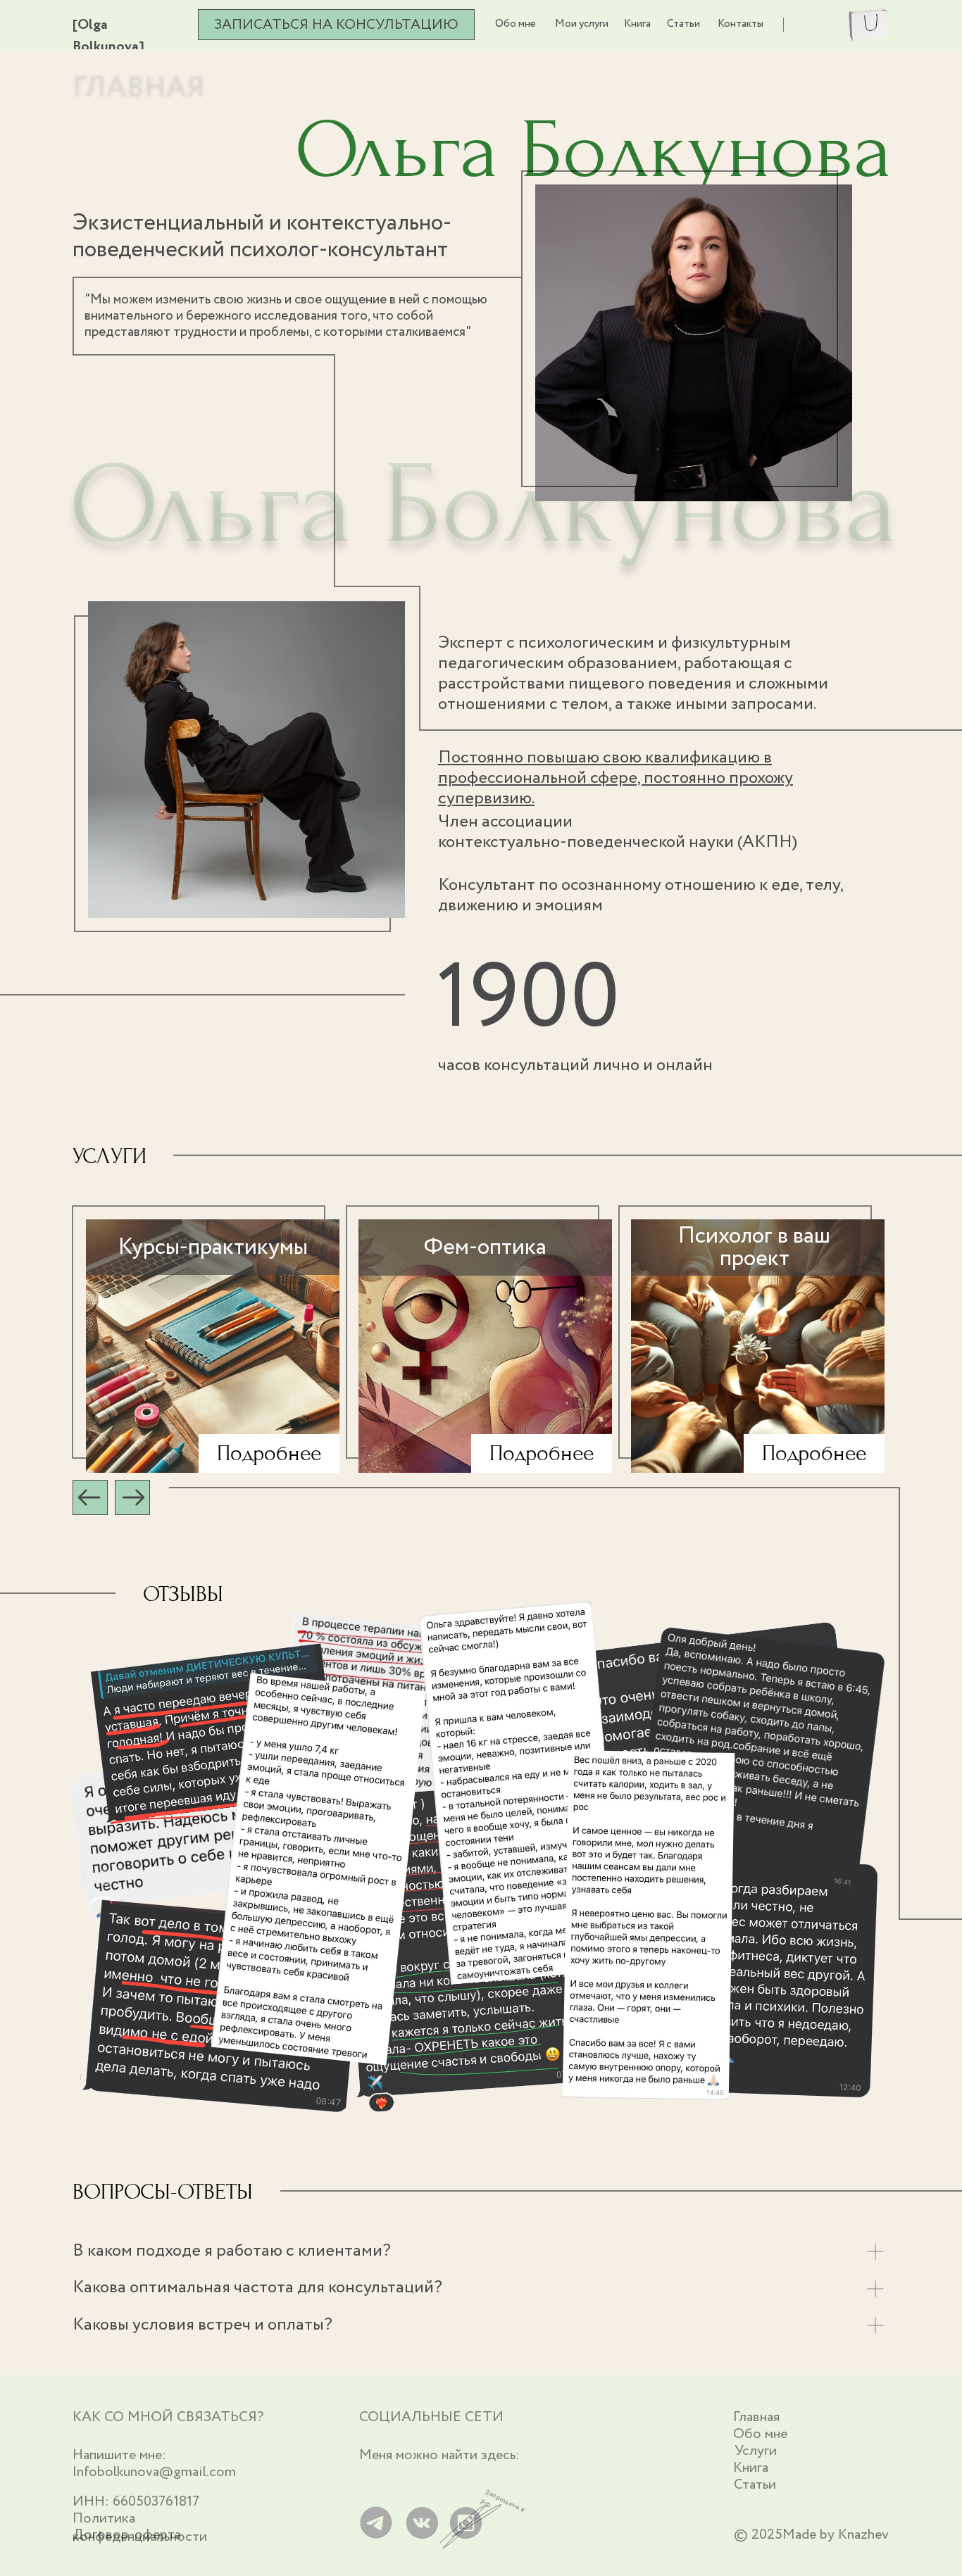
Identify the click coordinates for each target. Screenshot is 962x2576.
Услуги (756, 2451)
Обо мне (516, 24)
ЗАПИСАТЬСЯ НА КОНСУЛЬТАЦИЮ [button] (336, 25)
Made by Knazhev (836, 2535)
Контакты (741, 24)
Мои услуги (582, 24)
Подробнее (269, 1453)
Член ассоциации (618, 832)
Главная (756, 2417)
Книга (637, 24)
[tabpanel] (481, 1339)
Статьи (683, 24)
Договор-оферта (127, 2535)
